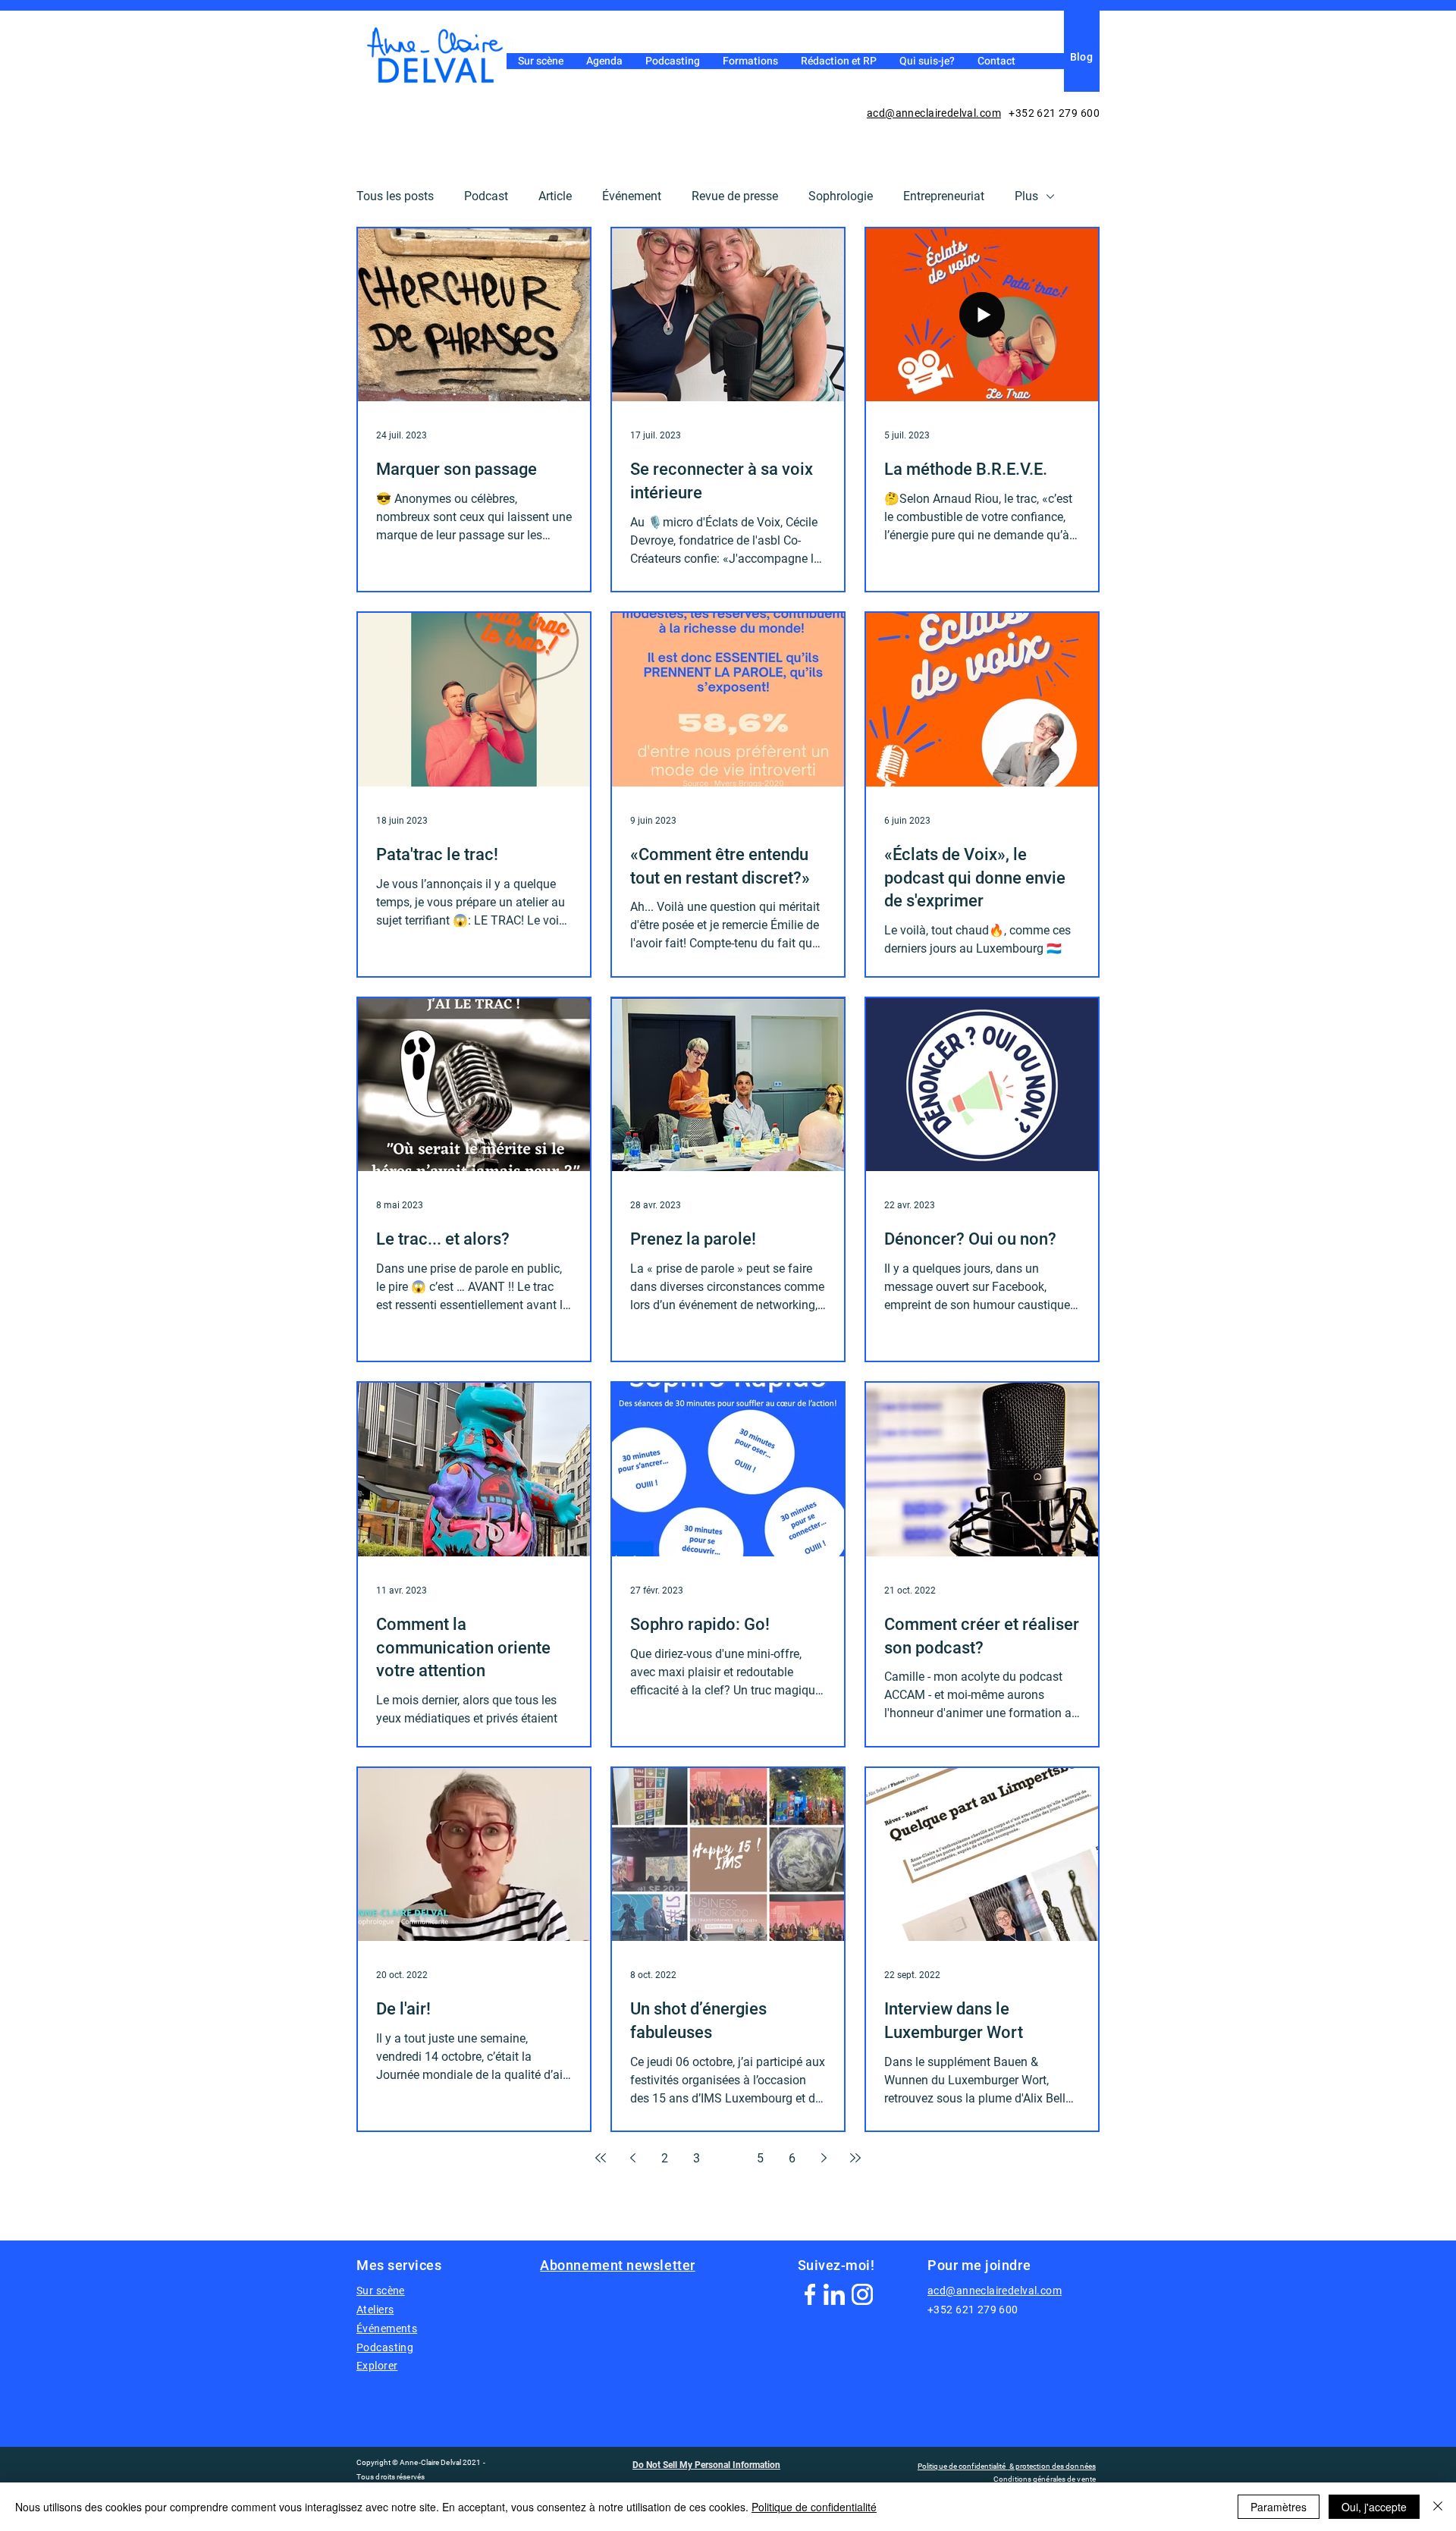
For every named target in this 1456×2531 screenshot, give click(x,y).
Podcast (486, 196)
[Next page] (824, 2158)
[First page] (601, 2158)
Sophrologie (841, 196)
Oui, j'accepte (1374, 2507)
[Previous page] (632, 2158)
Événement (632, 196)
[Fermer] (1438, 2507)
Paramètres (1279, 2507)
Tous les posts (395, 196)
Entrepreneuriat (944, 196)
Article (555, 196)
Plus (1026, 196)
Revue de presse (735, 196)
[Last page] (855, 2158)
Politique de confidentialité (814, 2507)
